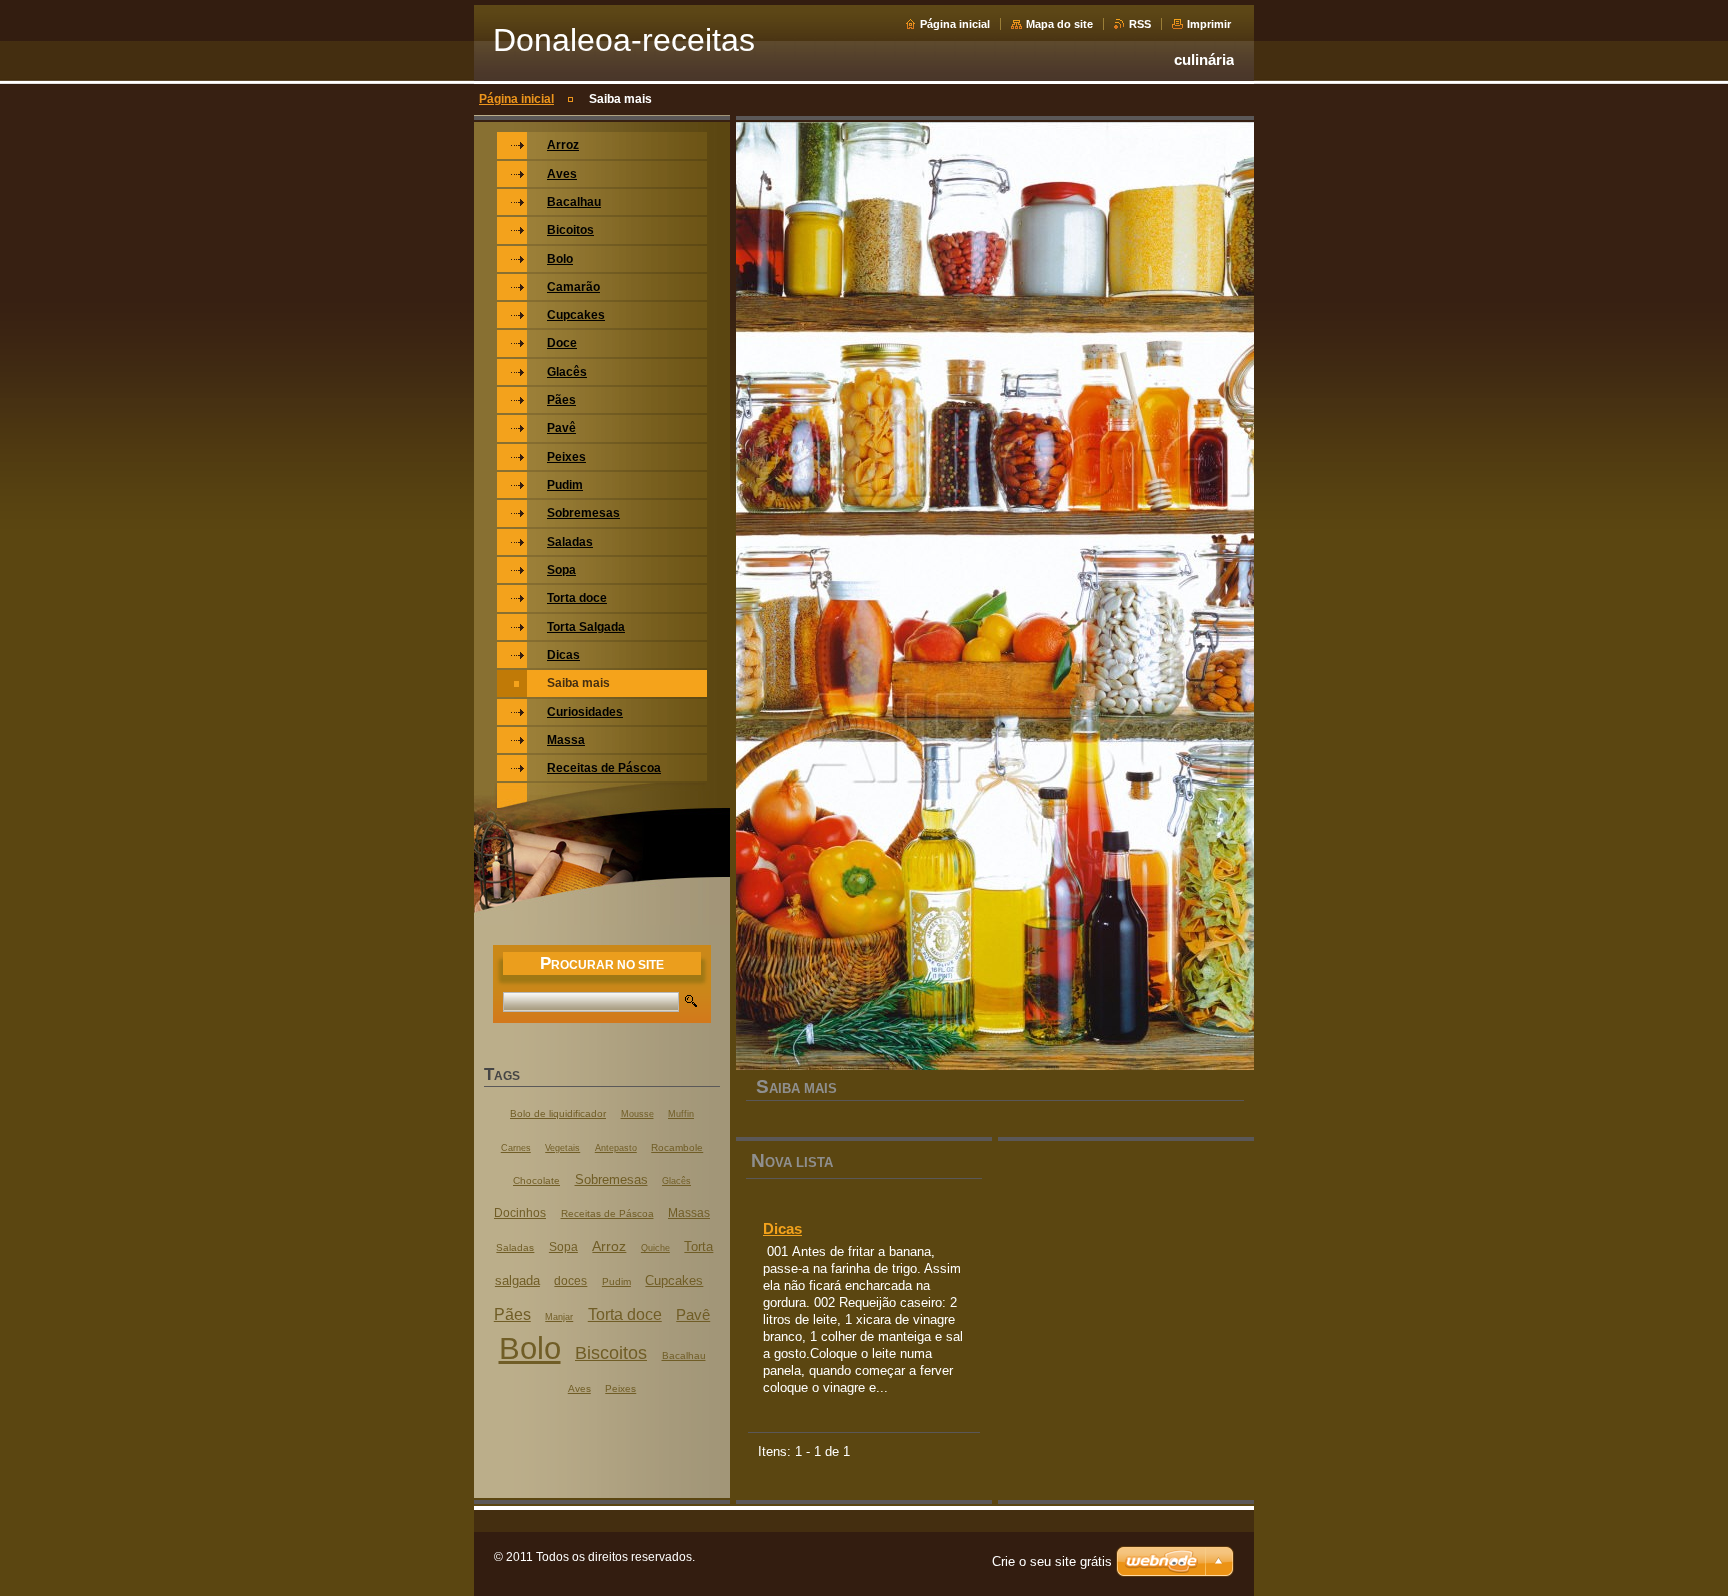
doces (570, 1281)
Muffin (681, 1114)
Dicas (782, 1228)
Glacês (676, 1181)
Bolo (530, 1348)
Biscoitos (611, 1352)
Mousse (637, 1114)
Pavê (693, 1314)
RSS (1140, 24)
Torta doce (625, 1314)
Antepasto (616, 1148)
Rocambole (677, 1147)
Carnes (516, 1148)
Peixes (620, 1388)
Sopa (563, 1247)
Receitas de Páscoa (607, 1213)
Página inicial (955, 24)
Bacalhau (684, 1355)
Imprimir (1209, 24)
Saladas (515, 1247)
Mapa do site (1059, 24)
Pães (512, 1314)
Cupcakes (674, 1281)
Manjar (559, 1317)
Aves (579, 1388)
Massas (689, 1213)
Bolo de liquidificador (558, 1113)
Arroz (609, 1246)
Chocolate (536, 1180)
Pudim (616, 1281)
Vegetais (562, 1148)
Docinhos (520, 1213)
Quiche (655, 1248)
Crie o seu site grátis (1052, 1561)
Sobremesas (611, 1180)
